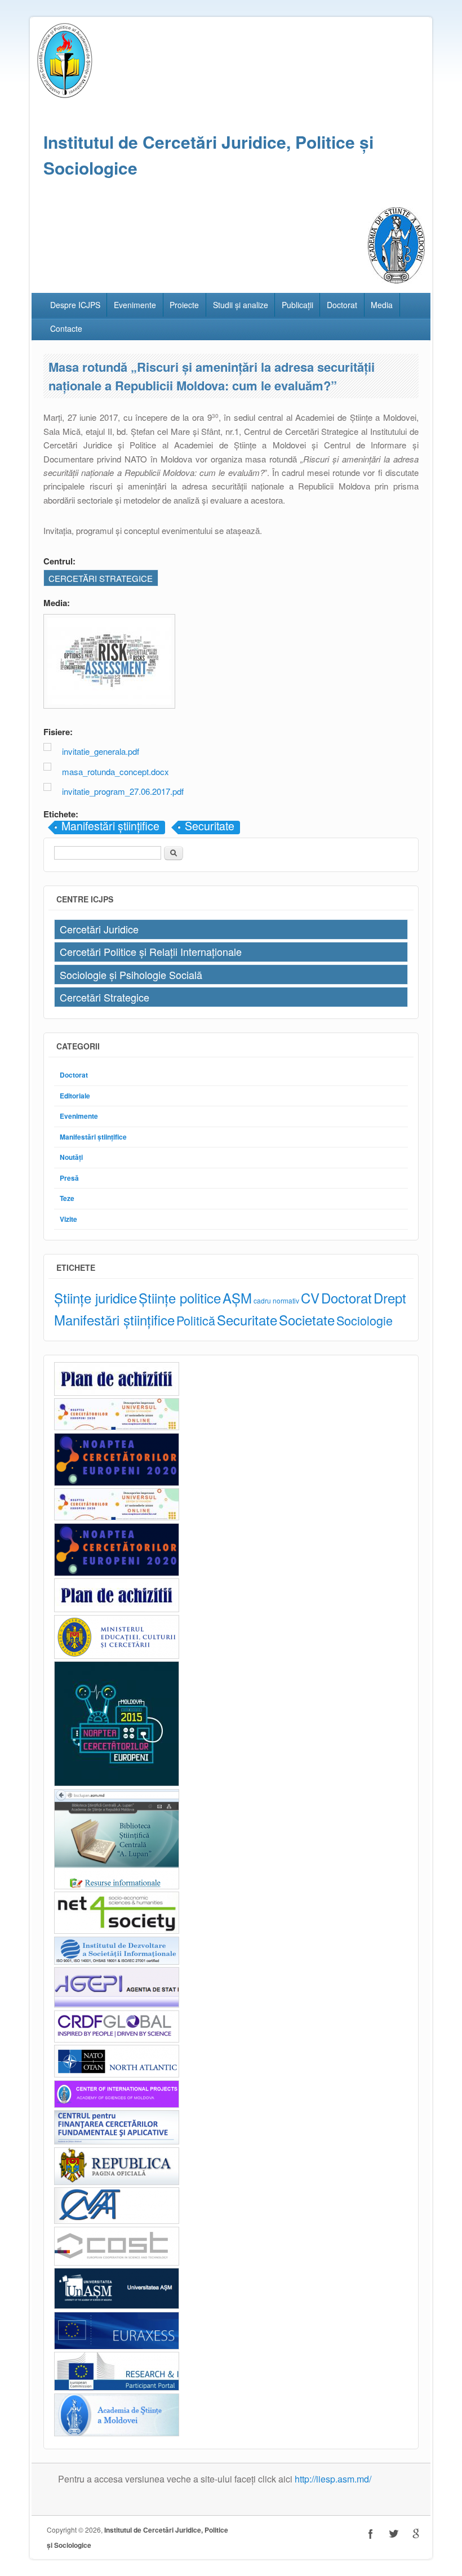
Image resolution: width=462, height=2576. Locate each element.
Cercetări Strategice (105, 997)
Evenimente (135, 305)
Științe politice (180, 1298)
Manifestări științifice (110, 827)
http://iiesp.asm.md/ (333, 2479)
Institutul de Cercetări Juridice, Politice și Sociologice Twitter (393, 2534)
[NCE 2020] (117, 1483)
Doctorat (342, 305)
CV (310, 1298)
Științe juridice (95, 1298)
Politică (196, 1320)
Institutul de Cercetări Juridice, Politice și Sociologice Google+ (416, 2534)
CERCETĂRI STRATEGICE (101, 578)
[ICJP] (65, 95)
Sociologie (365, 1320)
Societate (307, 1320)
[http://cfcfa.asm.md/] (117, 2141)
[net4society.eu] (117, 1931)
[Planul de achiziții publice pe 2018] (117, 1609)
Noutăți (71, 1157)
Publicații (297, 305)
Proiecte (184, 305)
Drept (390, 1298)
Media (382, 305)
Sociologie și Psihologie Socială (131, 975)
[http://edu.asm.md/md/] (117, 2306)
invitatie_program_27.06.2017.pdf (123, 791)
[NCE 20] (117, 1427)
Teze (67, 1198)
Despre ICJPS (75, 305)
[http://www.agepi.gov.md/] (117, 2005)
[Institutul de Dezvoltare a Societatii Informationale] (117, 1962)
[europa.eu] (117, 2388)
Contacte (66, 328)
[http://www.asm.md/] (117, 2433)
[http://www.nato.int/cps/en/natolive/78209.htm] (117, 2074)
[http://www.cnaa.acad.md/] (117, 2221)
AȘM (237, 1298)
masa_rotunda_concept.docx (115, 771)
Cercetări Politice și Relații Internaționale (151, 951)
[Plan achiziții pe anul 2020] (117, 1393)
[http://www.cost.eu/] (117, 2263)
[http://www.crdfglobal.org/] (117, 2039)
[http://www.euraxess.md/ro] (117, 2346)
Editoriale (75, 1096)
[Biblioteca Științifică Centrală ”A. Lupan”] (117, 1886)
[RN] (117, 1783)
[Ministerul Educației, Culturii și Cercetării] (117, 1656)
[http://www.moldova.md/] (117, 2182)
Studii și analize (241, 305)
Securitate (210, 827)
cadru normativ (276, 1300)
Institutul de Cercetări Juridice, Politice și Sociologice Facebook (371, 2534)
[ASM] (396, 280)
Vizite (68, 1219)
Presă (69, 1178)
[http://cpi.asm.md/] (117, 2105)
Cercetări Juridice (99, 929)
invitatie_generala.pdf (101, 751)
